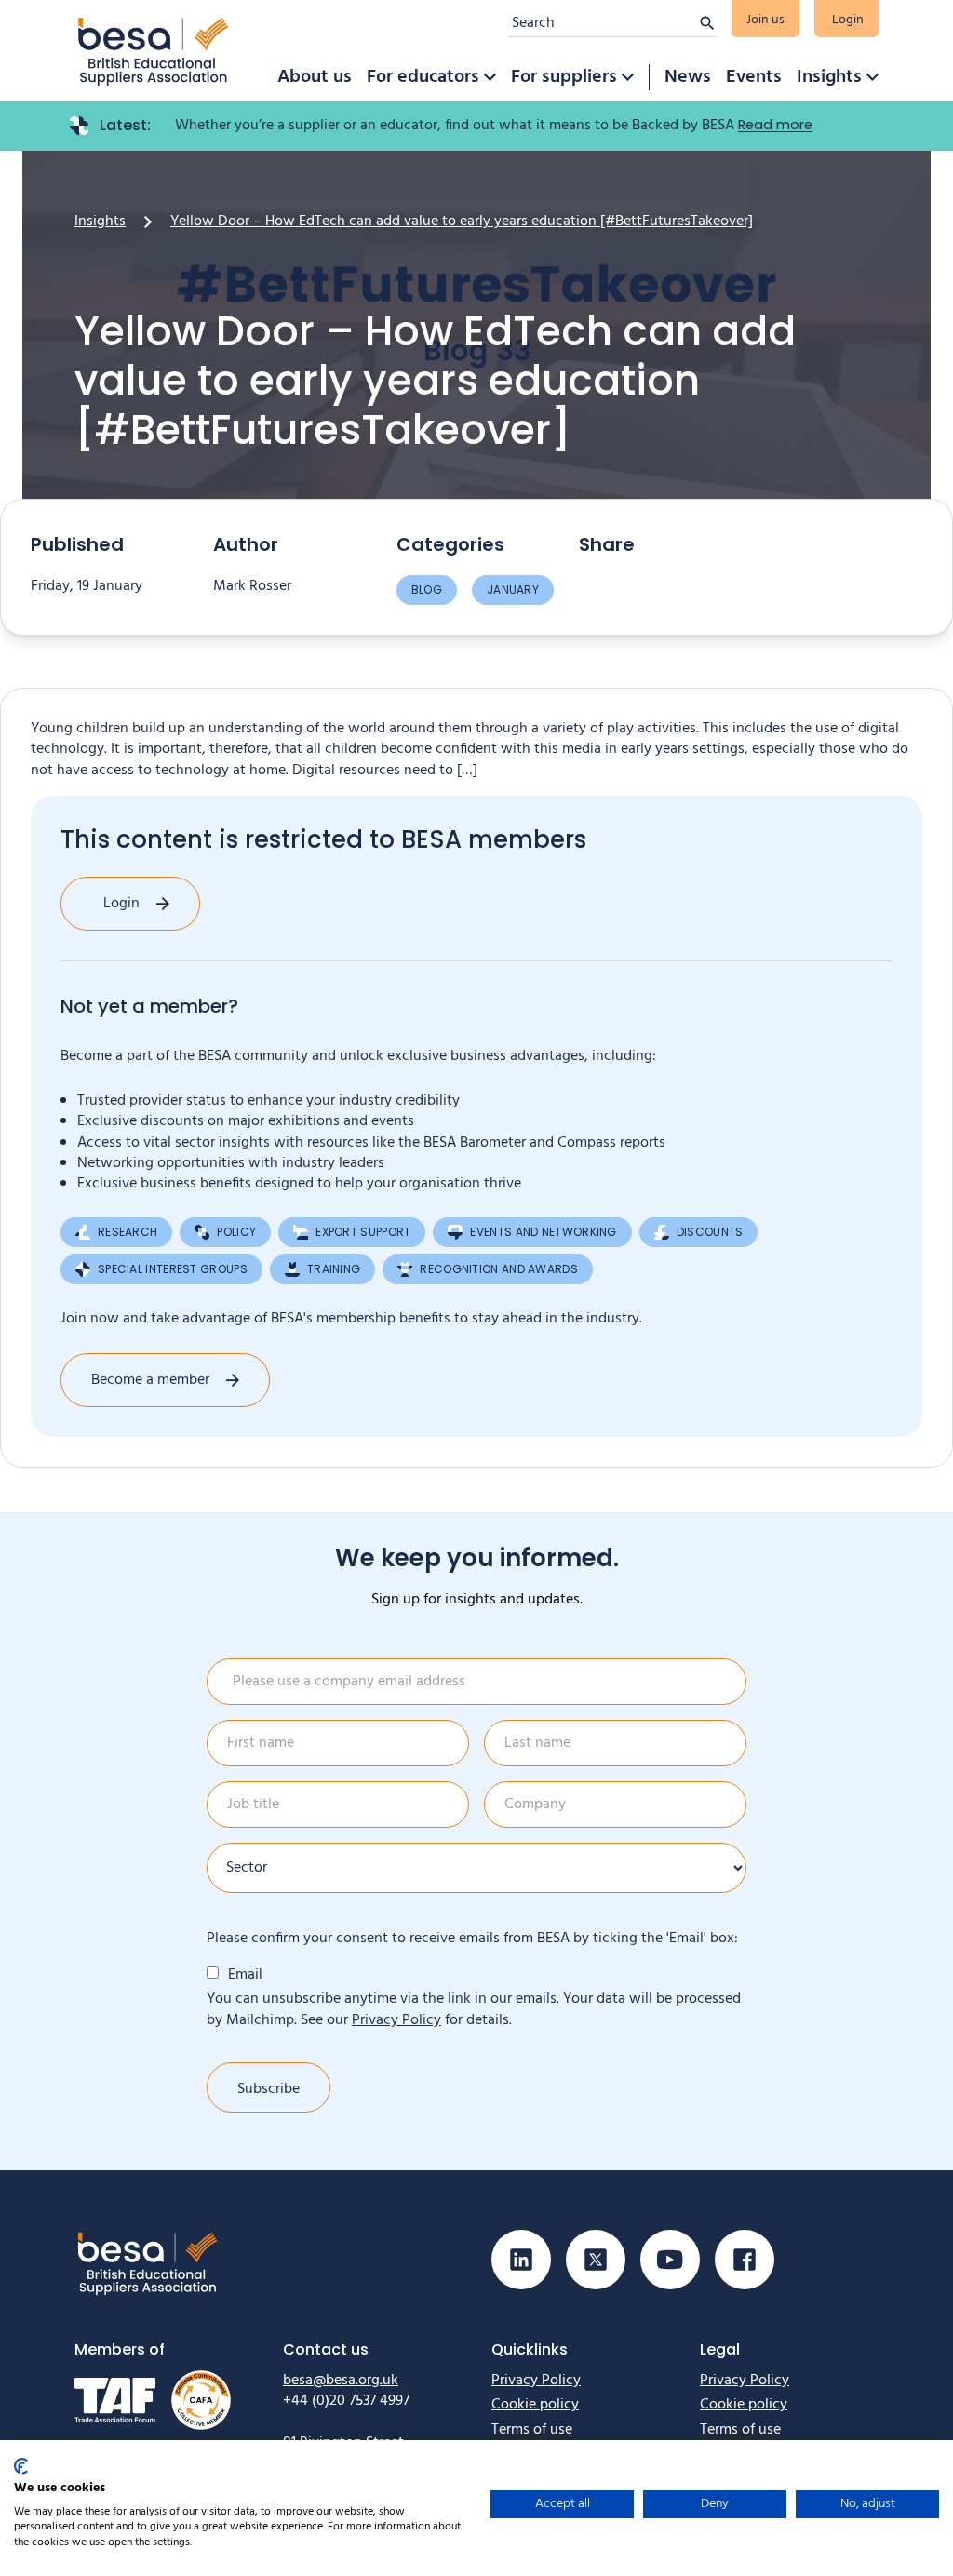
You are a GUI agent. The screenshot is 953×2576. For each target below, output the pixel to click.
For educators (423, 77)
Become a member (150, 1380)
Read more (775, 125)
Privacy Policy (396, 2020)
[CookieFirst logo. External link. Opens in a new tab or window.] (21, 2466)
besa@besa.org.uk (341, 2381)
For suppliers (564, 77)
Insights (829, 77)
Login (848, 20)
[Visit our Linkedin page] (521, 2260)
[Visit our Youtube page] (670, 2260)
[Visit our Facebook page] (745, 2260)
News (688, 77)
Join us (765, 20)
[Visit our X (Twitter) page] (596, 2260)
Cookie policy (535, 2405)
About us (315, 77)
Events (754, 77)
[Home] (154, 51)
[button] (490, 77)
